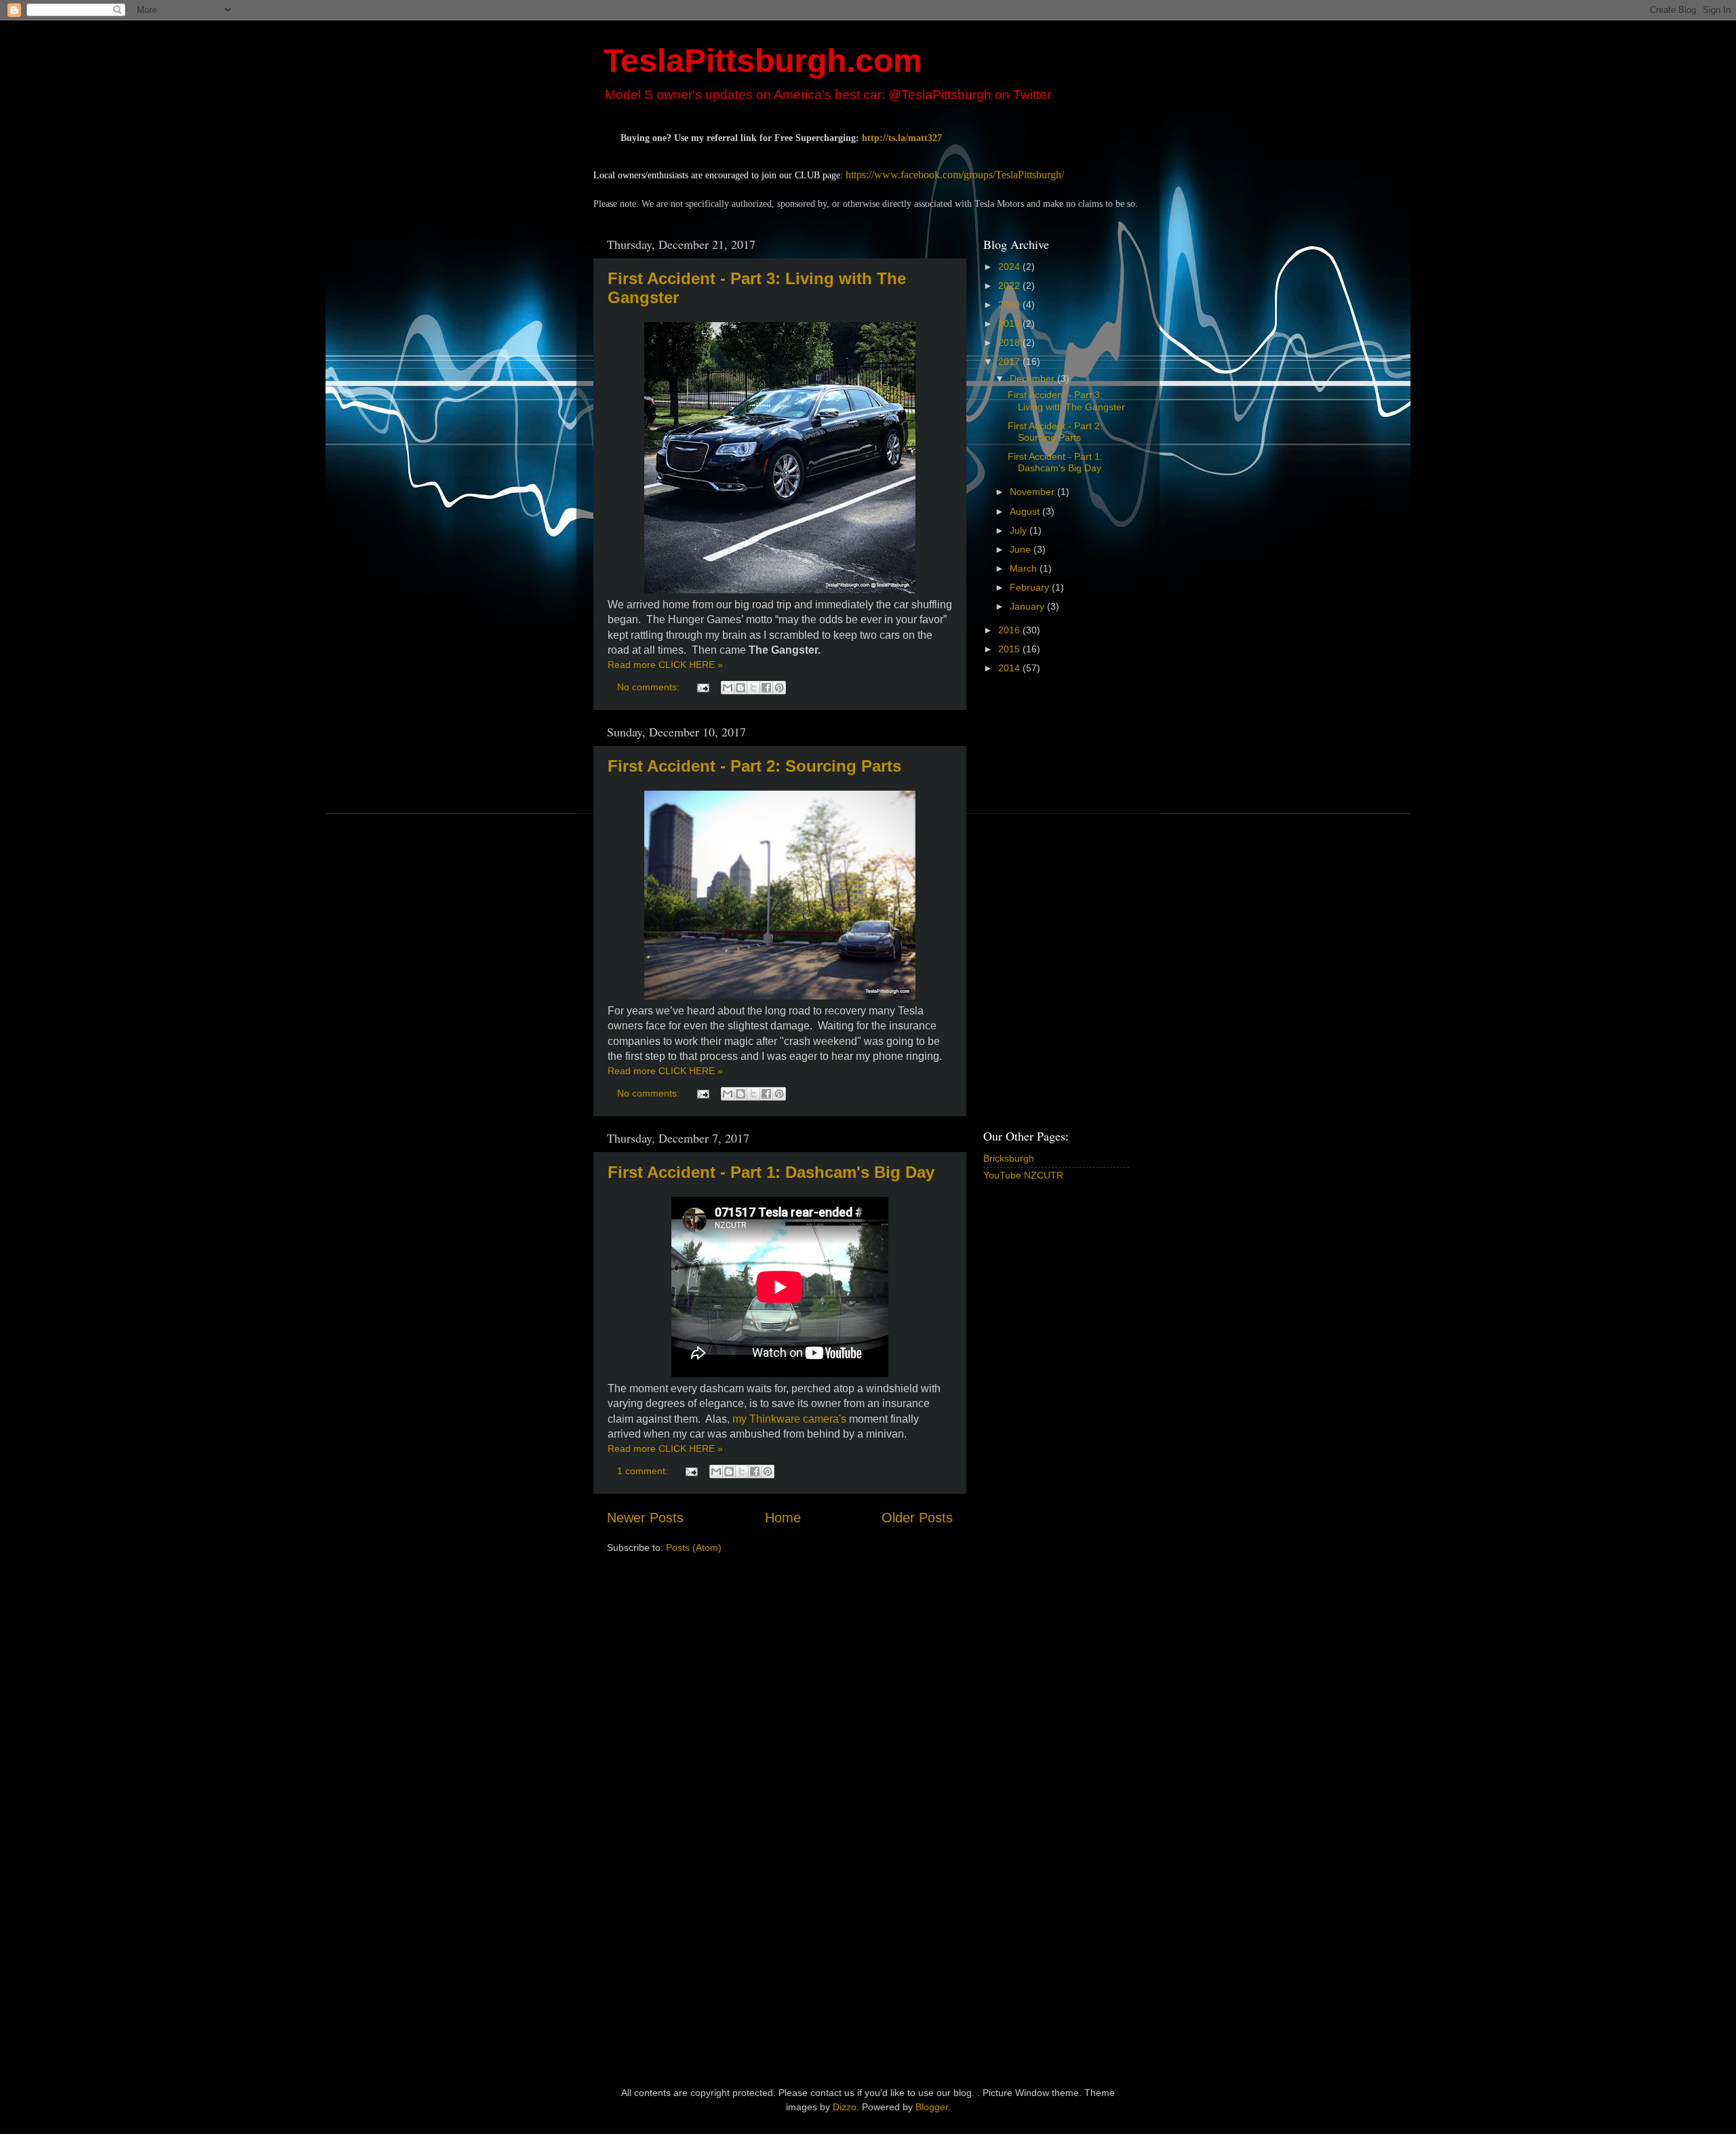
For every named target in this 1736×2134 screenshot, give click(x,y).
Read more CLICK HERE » (665, 665)
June (1022, 549)
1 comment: (644, 1471)
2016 (1010, 630)
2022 (1010, 285)
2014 (1010, 668)
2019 (1010, 323)
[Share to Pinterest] (779, 688)
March (1025, 568)
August (1026, 511)
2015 (1010, 649)
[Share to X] (753, 688)
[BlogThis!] (741, 688)
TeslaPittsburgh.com (763, 61)
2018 (1010, 342)
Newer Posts (645, 1518)
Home (783, 1518)
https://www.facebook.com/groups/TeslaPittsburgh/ (955, 175)
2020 (1010, 304)
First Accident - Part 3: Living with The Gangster (1066, 400)
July (1020, 530)
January (1028, 606)
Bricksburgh (1009, 1158)
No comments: (650, 687)
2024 (1010, 266)
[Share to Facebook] (766, 688)
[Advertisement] (1038, 901)
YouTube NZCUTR (1023, 1175)
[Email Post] (702, 687)
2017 (1010, 361)
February (1031, 587)
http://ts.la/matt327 (902, 138)
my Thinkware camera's (789, 1419)
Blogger (932, 2107)
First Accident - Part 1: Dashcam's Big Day (771, 1172)
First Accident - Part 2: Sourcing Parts (754, 766)
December (1033, 378)
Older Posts (917, 1518)
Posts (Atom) (694, 1547)
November (1033, 492)
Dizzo (845, 2107)
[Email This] (728, 688)
